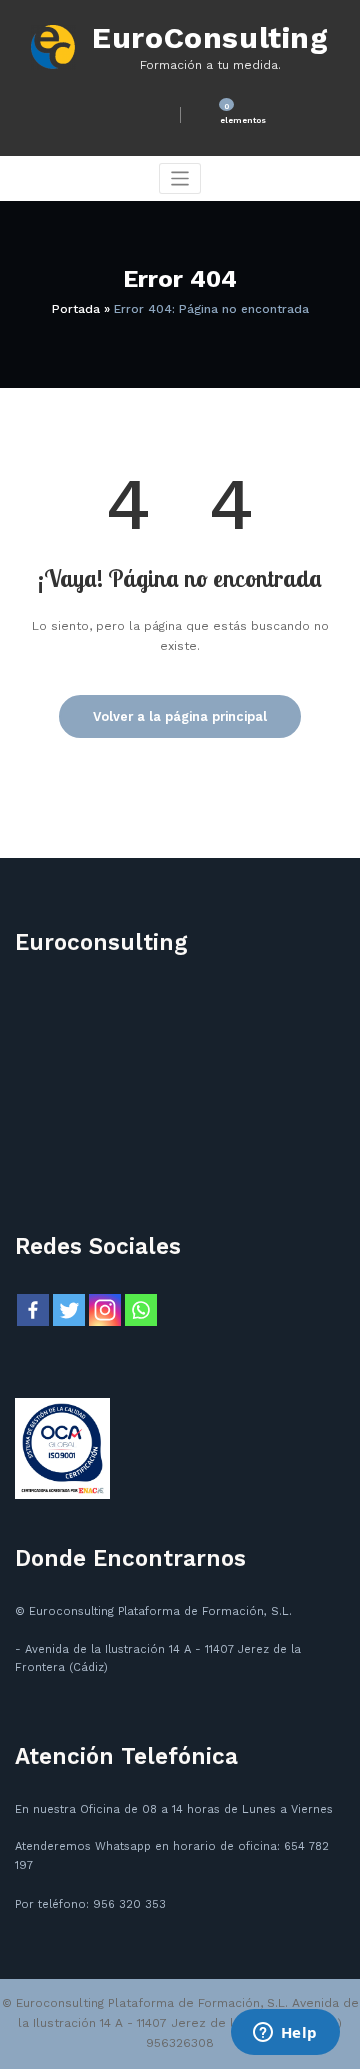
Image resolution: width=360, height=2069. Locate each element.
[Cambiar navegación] (180, 178)
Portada (76, 309)
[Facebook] (33, 1310)
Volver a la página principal (180, 716)
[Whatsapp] (141, 1310)
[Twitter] (69, 1310)
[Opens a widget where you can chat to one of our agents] (285, 2034)
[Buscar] (148, 114)
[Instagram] (105, 1310)
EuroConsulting (210, 37)
